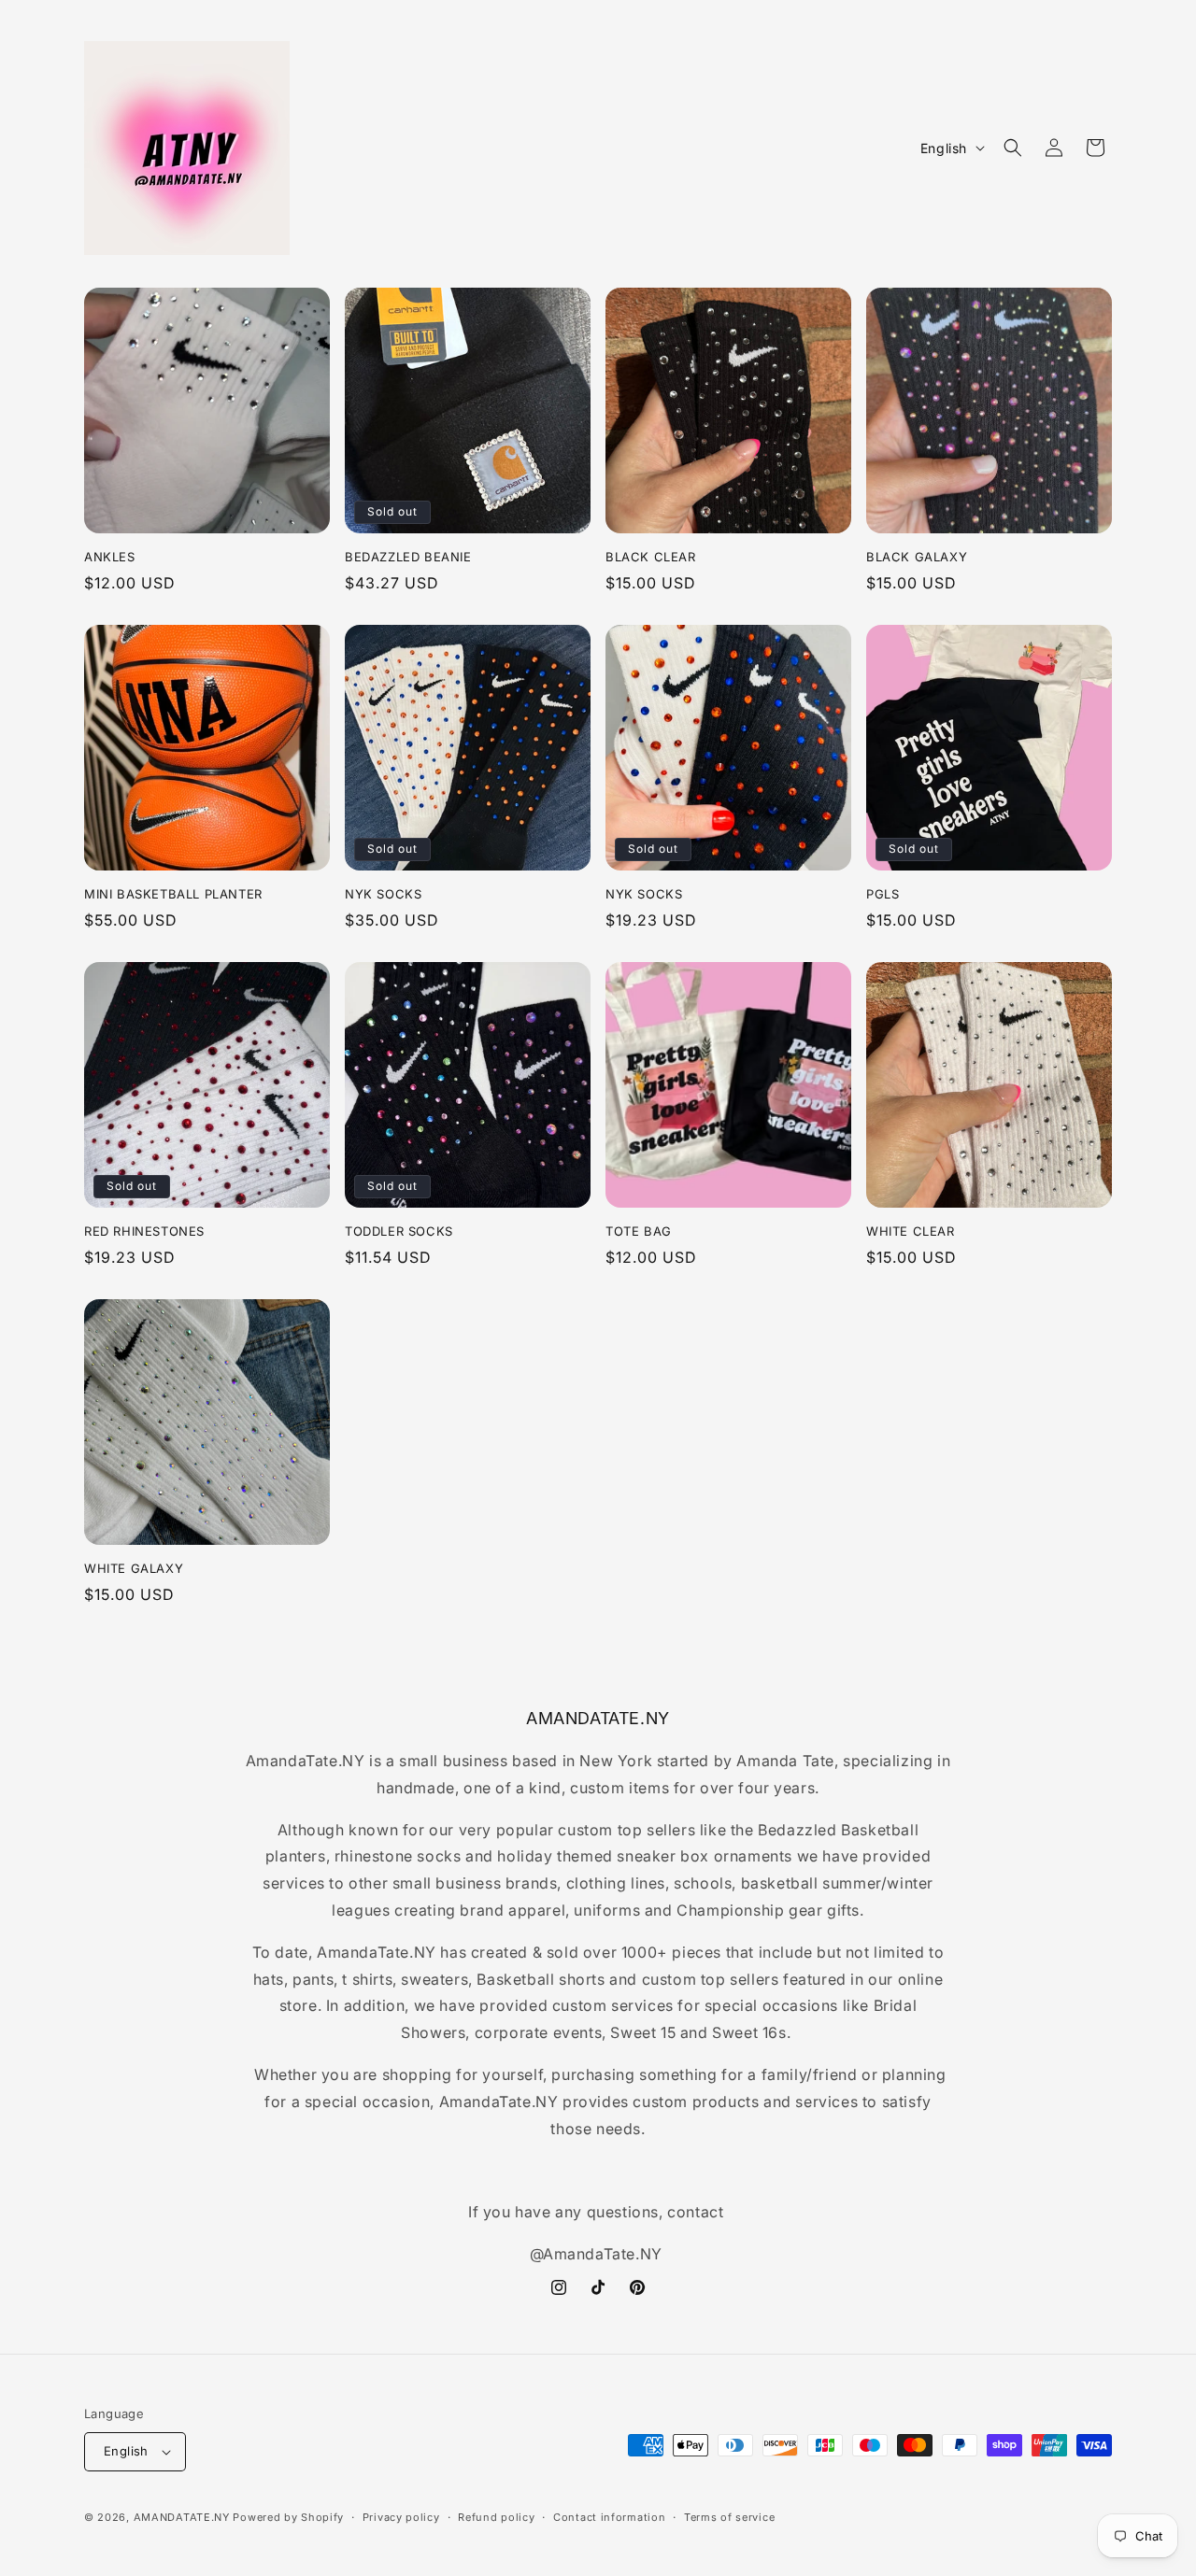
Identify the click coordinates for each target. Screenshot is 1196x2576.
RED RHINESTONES (144, 1231)
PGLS (883, 894)
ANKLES (110, 557)
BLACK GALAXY (917, 557)
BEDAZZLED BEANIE (408, 557)
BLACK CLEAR (651, 557)
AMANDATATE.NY (182, 2517)
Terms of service (729, 2517)
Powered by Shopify (288, 2517)
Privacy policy (401, 2517)
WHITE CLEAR (911, 1231)
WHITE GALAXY (134, 1568)
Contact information (609, 2517)
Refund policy (496, 2517)
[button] (1013, 148)
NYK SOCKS (383, 894)
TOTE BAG (639, 1231)
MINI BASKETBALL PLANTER (173, 894)
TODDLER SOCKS (399, 1231)
